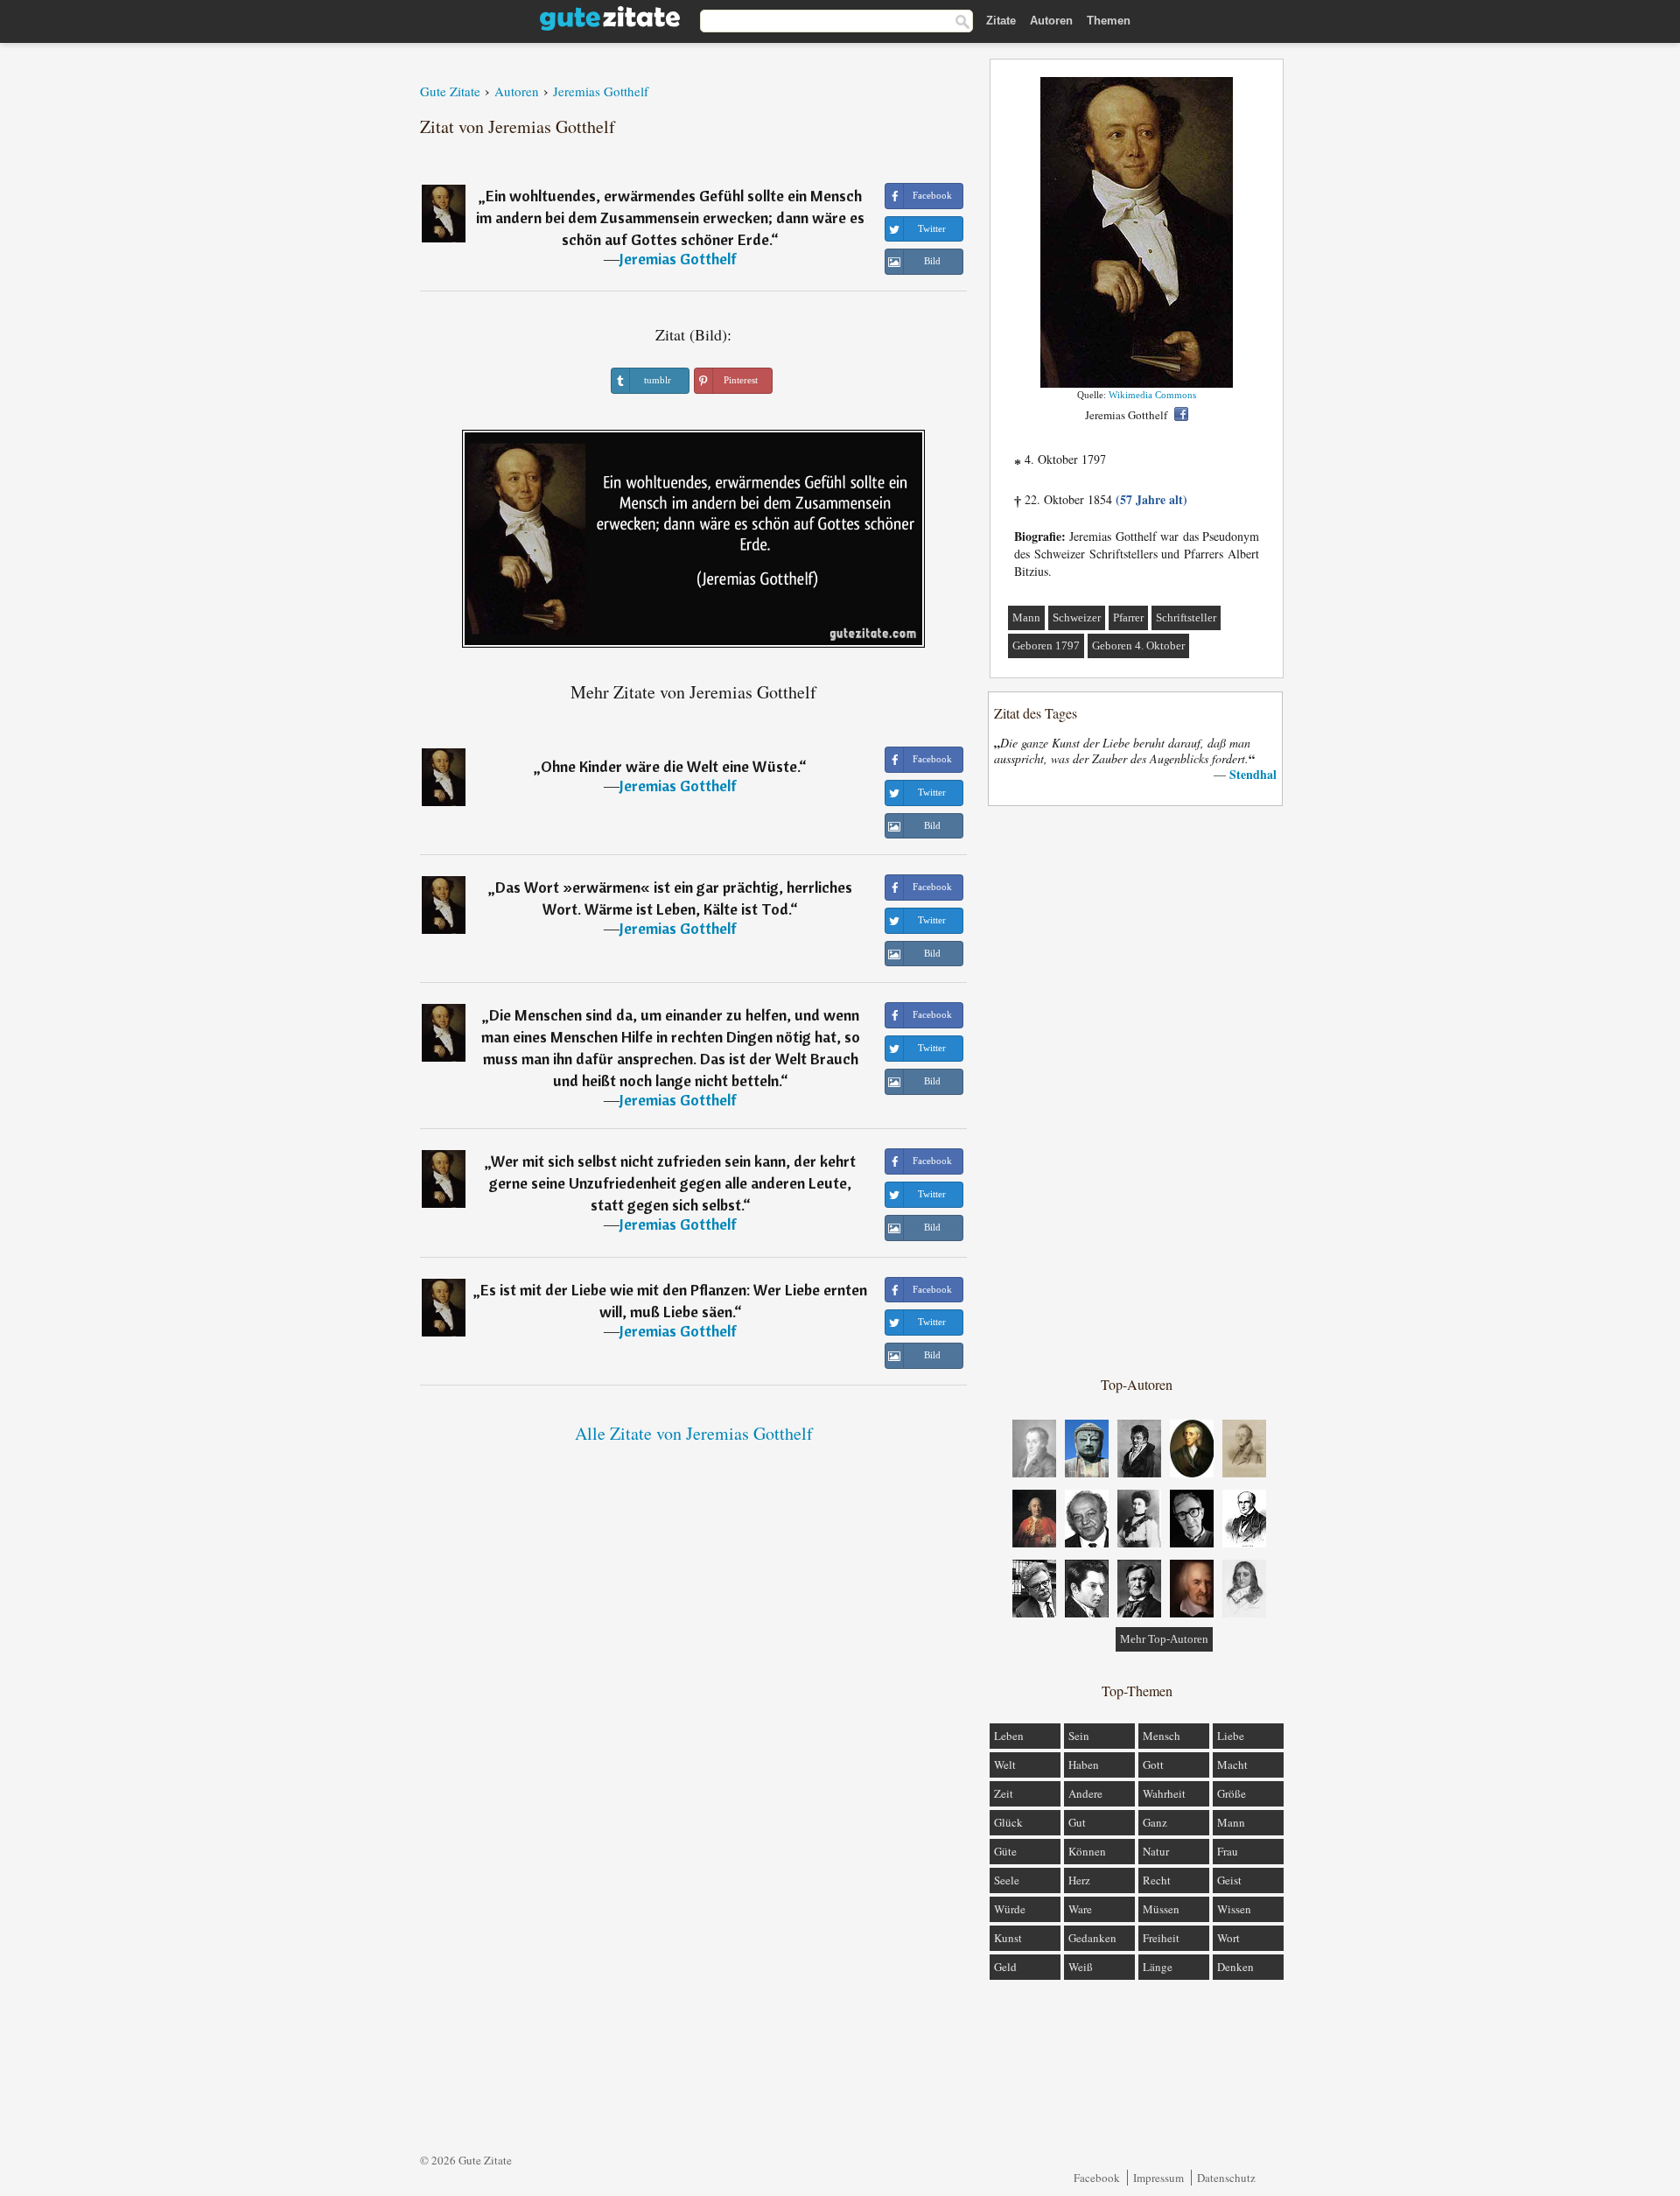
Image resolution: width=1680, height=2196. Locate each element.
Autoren (1051, 21)
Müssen (1161, 1909)
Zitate (1001, 21)
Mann (1026, 617)
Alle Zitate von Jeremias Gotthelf (694, 1433)
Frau (1228, 1851)
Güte (1005, 1851)
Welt (1005, 1765)
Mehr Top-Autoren (1164, 1639)
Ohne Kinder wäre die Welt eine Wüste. (670, 766)
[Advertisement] (1137, 1090)
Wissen (1234, 1909)
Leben (1009, 1736)
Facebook (1097, 2178)
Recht (1157, 1880)
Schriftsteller (1186, 617)
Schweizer (1077, 617)
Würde (1010, 1909)
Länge (1158, 1967)
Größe (1232, 1793)
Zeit (1004, 1793)
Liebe (1231, 1736)
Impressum (1158, 2178)
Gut (1077, 1822)
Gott (1153, 1765)
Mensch (1162, 1736)
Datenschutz (1226, 2178)
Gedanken (1092, 1938)
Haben (1084, 1765)
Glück (1008, 1822)
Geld (1005, 1967)
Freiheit (1161, 1938)
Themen (1109, 21)
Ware (1080, 1909)
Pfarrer (1128, 617)
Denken (1235, 1967)
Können (1087, 1851)
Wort (1228, 1938)
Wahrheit (1164, 1793)
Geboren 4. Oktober (1138, 645)
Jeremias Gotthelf (678, 259)
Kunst (1008, 1938)
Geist (1229, 1880)
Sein (1079, 1736)
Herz (1079, 1880)
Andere (1085, 1793)
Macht (1232, 1765)
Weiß (1081, 1967)
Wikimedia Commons (1152, 395)
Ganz (1155, 1822)
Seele (1007, 1880)
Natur (1156, 1851)
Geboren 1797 (1046, 645)
